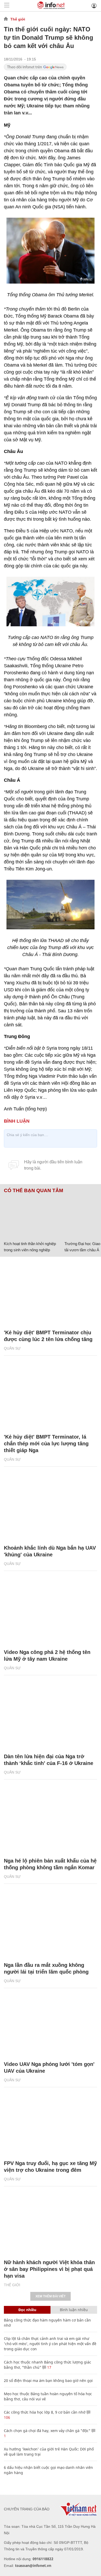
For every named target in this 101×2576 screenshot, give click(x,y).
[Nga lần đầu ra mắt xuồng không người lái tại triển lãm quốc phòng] (51, 1925)
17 (49, 2367)
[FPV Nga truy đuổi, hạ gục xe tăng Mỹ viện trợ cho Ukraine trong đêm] (51, 2124)
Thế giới (18, 19)
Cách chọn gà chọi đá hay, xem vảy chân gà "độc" (47, 2431)
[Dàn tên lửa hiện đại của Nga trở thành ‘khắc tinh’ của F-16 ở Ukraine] (51, 1717)
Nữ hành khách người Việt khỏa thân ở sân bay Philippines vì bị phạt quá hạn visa (49, 2269)
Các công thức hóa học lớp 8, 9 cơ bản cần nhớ (45, 2412)
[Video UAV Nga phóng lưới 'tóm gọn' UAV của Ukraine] (51, 2024)
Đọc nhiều (27, 2310)
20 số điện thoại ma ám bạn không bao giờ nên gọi (48, 2381)
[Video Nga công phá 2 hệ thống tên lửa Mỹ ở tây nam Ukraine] (51, 1612)
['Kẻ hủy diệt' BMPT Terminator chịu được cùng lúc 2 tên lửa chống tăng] (51, 1293)
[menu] (7, 6)
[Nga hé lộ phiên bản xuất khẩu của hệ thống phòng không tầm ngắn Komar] (51, 1821)
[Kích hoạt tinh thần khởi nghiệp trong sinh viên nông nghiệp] (32, 1216)
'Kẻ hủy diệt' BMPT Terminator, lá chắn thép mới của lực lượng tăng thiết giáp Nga (46, 1444)
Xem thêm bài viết (51, 2296)
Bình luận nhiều (74, 2310)
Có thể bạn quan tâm (34, 1191)
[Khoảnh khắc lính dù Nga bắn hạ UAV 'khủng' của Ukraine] (51, 1508)
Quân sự (12, 1348)
